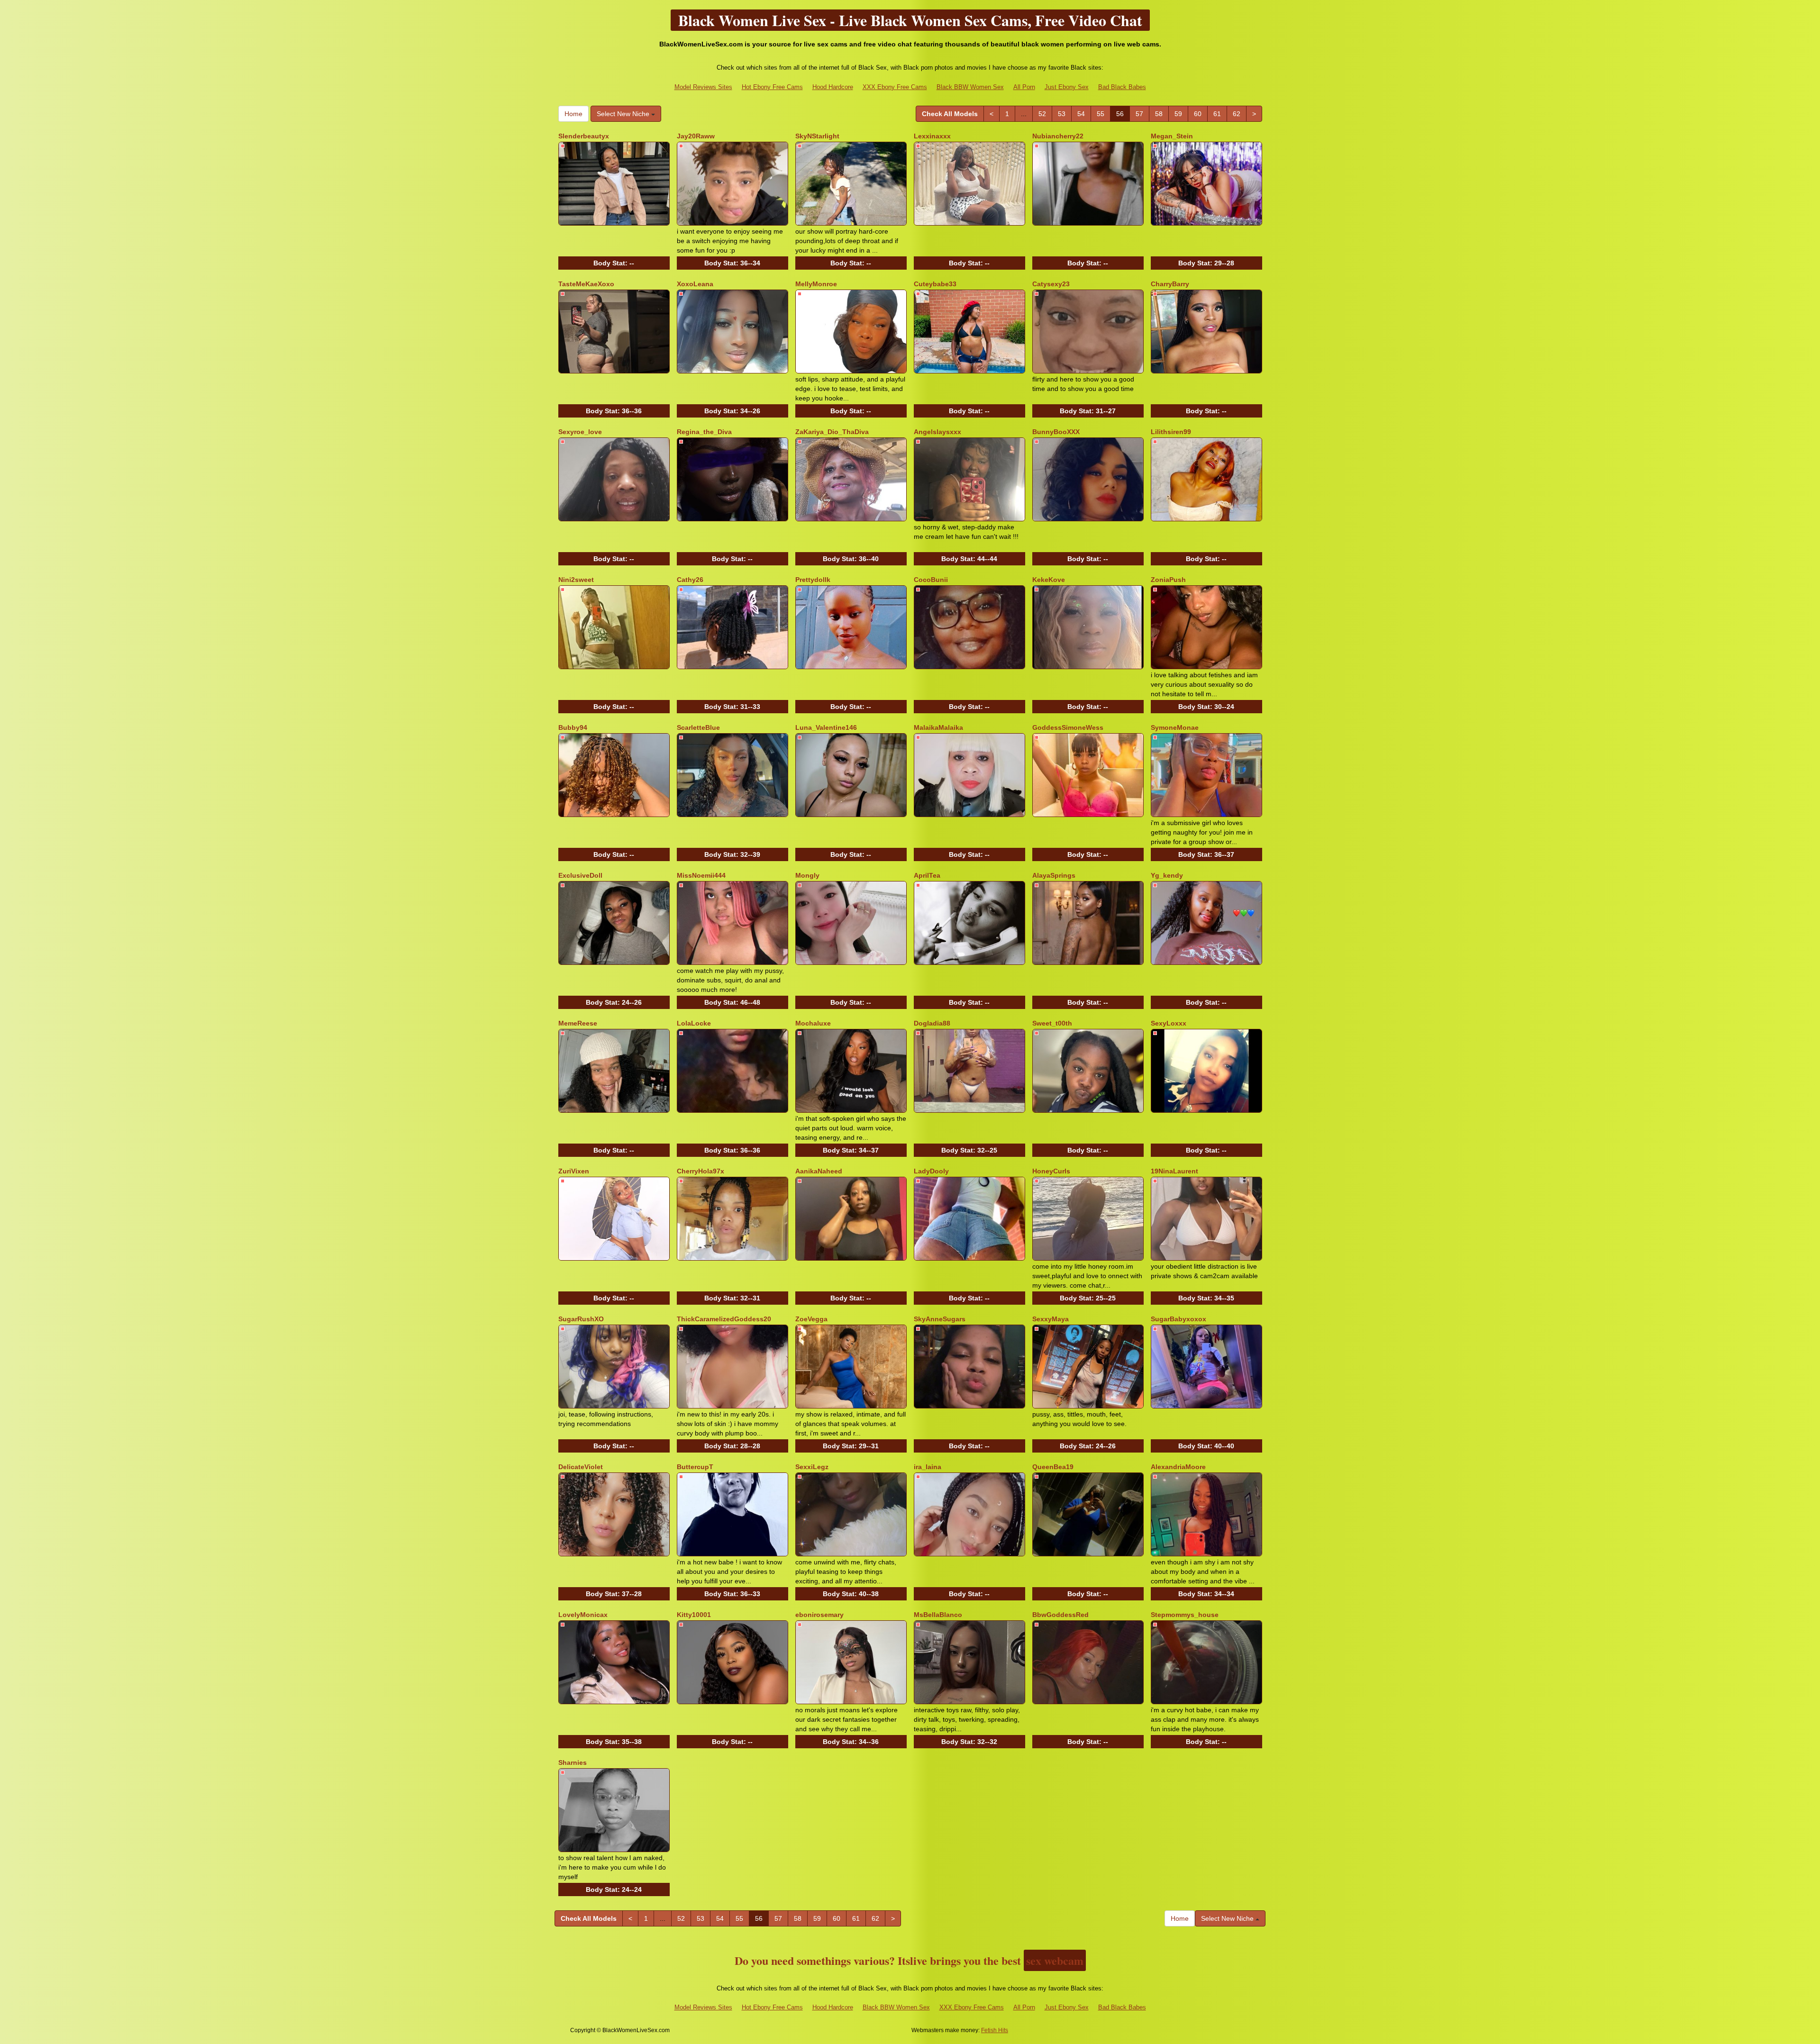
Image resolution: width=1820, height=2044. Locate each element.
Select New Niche (624, 114)
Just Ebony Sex (1067, 87)
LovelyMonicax (583, 1615)
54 (1081, 114)
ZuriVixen (574, 1171)
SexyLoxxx (1169, 1023)
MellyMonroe (816, 284)
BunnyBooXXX (1056, 432)
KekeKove (1049, 580)
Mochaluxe (813, 1023)
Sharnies (573, 1762)
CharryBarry (1170, 284)
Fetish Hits (995, 2030)
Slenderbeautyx (584, 136)
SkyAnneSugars (940, 1319)
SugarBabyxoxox (1178, 1319)
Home (573, 114)
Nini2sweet (576, 580)
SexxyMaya (1051, 1319)
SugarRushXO (581, 1319)
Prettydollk (813, 580)
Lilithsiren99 (1171, 432)
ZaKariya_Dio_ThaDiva (832, 432)
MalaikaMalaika (938, 727)
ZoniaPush (1168, 580)
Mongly (807, 875)
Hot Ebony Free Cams (772, 87)
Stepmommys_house (1185, 1615)
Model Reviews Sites (703, 87)
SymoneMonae (1175, 727)
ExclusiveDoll (580, 875)
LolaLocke (694, 1023)
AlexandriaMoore (1178, 1467)
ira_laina (928, 1467)
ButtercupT (695, 1467)
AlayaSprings (1054, 875)
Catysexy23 (1051, 284)
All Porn (1024, 87)
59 (1178, 114)
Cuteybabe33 (935, 284)
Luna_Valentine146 (826, 727)
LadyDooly (931, 1171)
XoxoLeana (695, 284)
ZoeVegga (811, 1319)
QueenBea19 (1053, 1467)
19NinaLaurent (1174, 1171)
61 (1217, 114)
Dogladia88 (932, 1023)
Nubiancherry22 (1058, 136)
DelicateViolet (581, 1467)
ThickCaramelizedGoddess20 (724, 1319)
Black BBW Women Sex (970, 87)
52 (1042, 114)
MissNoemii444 (701, 875)
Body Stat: (614, 263)
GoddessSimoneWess (1068, 727)
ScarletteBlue (698, 727)
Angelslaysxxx (937, 432)
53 (1062, 114)
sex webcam (1055, 1960)
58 (1159, 114)
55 (1101, 114)
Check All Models (950, 114)
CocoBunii (931, 580)
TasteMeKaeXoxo (586, 284)
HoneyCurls (1051, 1171)
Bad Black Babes (1122, 87)
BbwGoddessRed (1060, 1615)
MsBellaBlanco (938, 1615)
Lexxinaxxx (932, 136)
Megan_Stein (1172, 136)
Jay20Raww (696, 136)
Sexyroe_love (580, 432)
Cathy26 (690, 580)
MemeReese (578, 1023)
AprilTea (927, 875)
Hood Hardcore (833, 87)
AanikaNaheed (819, 1171)
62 (1237, 114)
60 (1198, 114)
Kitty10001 (694, 1615)
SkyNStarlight (817, 136)
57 (1139, 114)
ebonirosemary (819, 1615)
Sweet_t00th (1052, 1023)
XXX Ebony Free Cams (895, 87)
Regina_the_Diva (704, 432)
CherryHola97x (701, 1171)
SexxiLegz (812, 1467)
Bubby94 (573, 727)
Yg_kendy (1167, 875)
